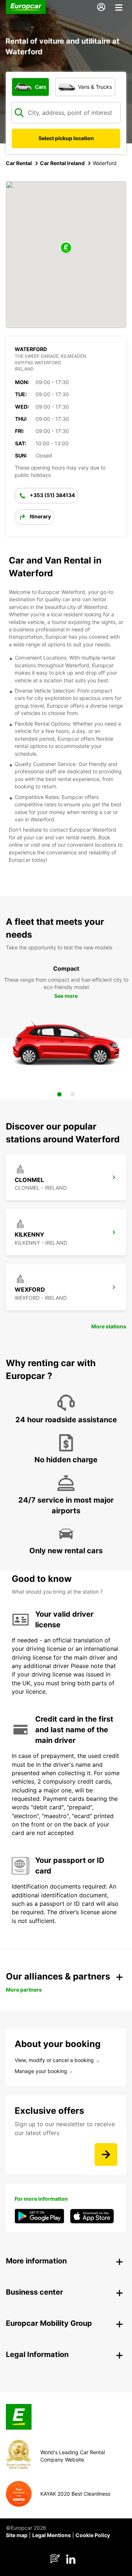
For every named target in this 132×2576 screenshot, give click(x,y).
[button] (66, 248)
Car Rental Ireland (62, 163)
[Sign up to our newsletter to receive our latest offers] (106, 2154)
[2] (73, 1094)
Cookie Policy (93, 2535)
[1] (59, 1094)
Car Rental (19, 163)
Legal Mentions (52, 2535)
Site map (17, 2535)
